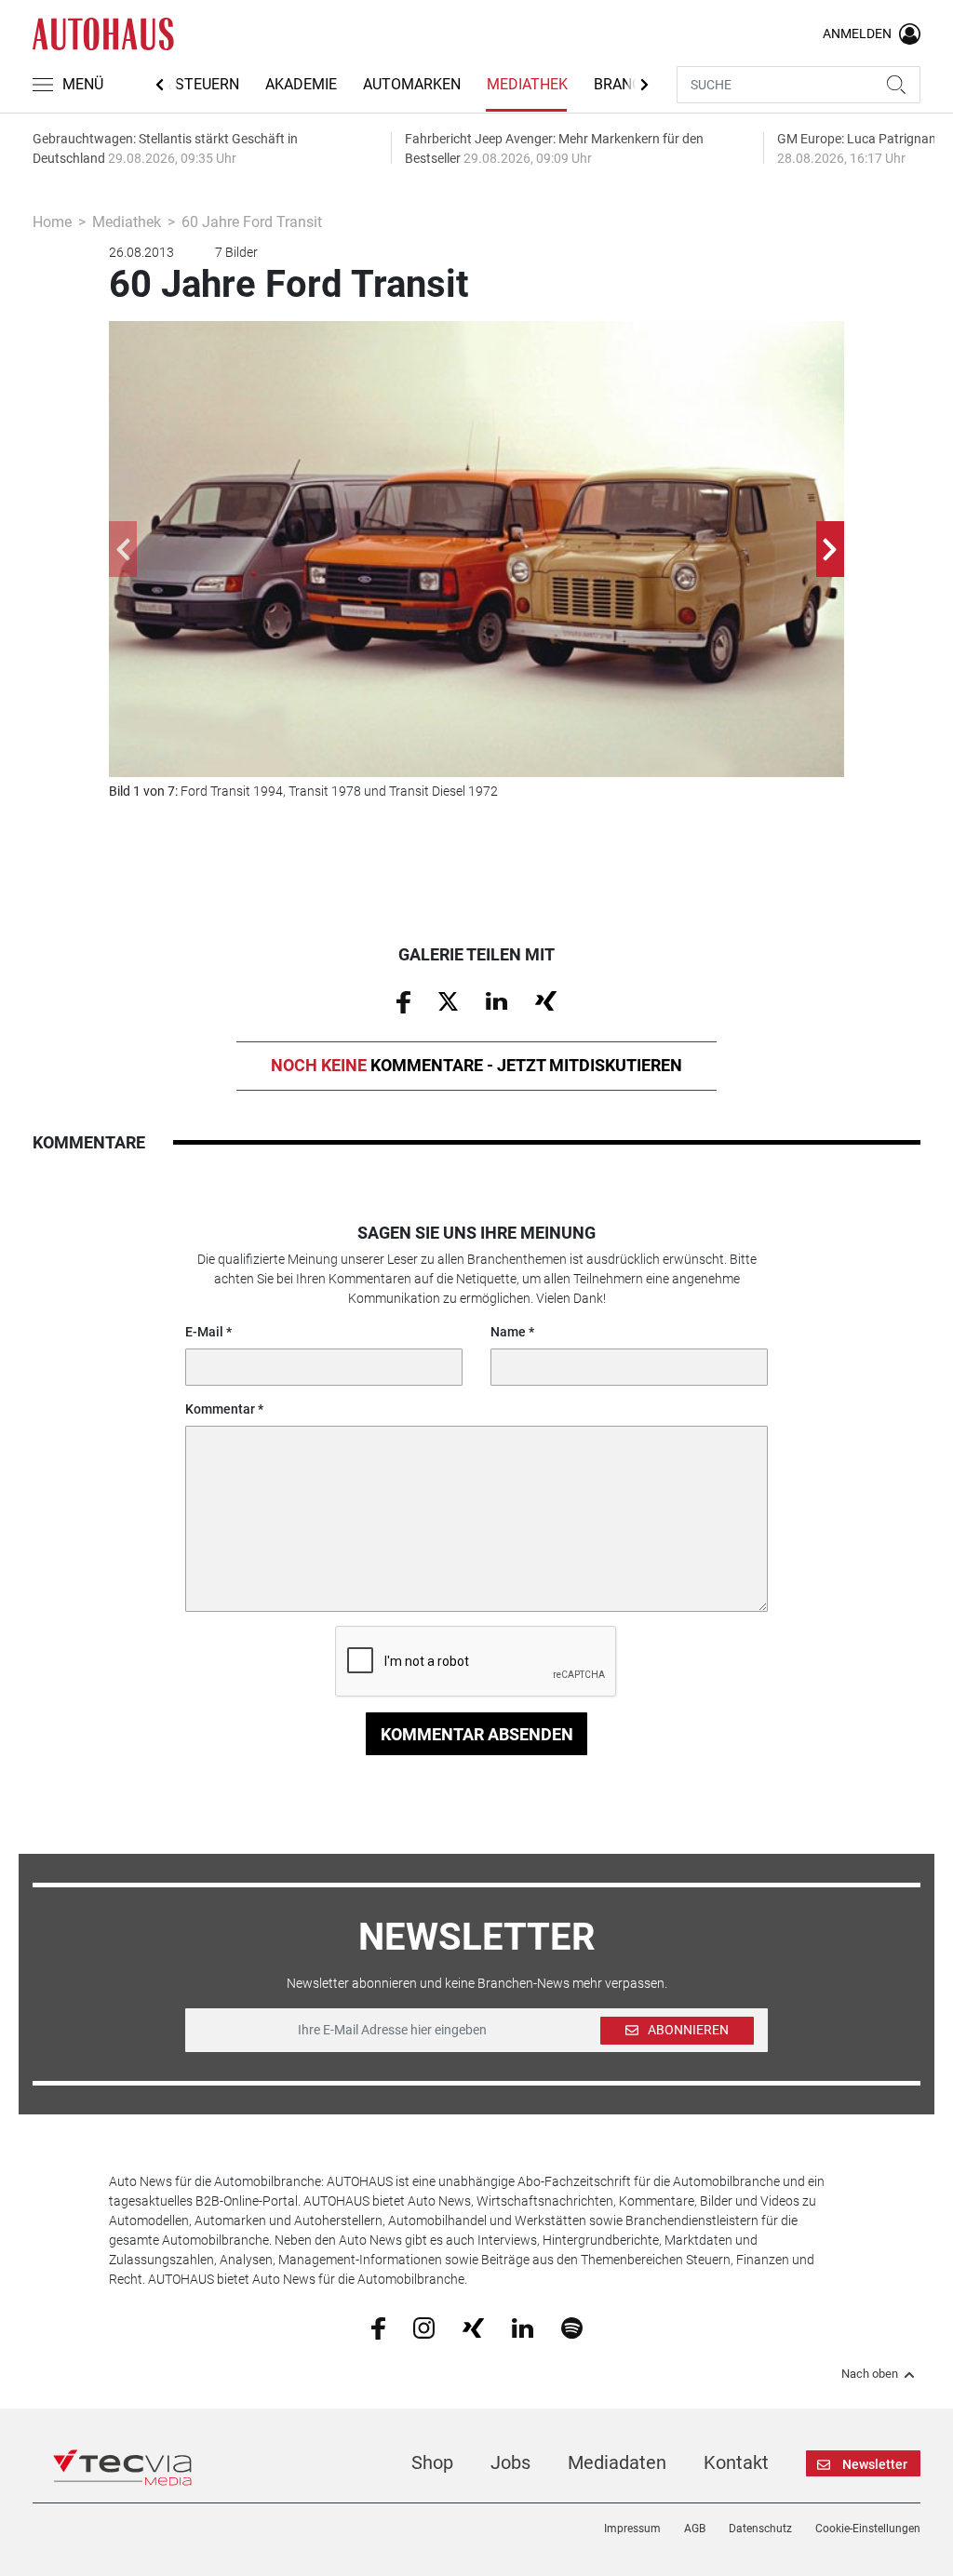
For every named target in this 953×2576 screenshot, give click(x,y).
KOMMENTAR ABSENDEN (477, 1734)
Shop (432, 2462)
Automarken (412, 84)
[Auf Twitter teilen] (448, 1000)
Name (508, 1332)
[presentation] (123, 549)
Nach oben (870, 2374)
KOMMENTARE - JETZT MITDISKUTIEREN (476, 1065)
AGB (695, 2529)
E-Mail (204, 1332)
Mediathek (527, 84)
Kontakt (736, 2462)
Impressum (632, 2529)
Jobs (510, 2462)
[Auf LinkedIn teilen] (497, 1000)
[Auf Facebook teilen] (403, 1000)
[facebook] (378, 2328)
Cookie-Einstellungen (868, 2529)
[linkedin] (523, 2327)
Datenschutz (760, 2529)
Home (52, 222)
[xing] (473, 2327)
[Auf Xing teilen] (546, 1000)
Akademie (301, 84)
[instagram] (424, 2328)
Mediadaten (617, 2462)
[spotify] (572, 2328)
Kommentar (220, 1409)
